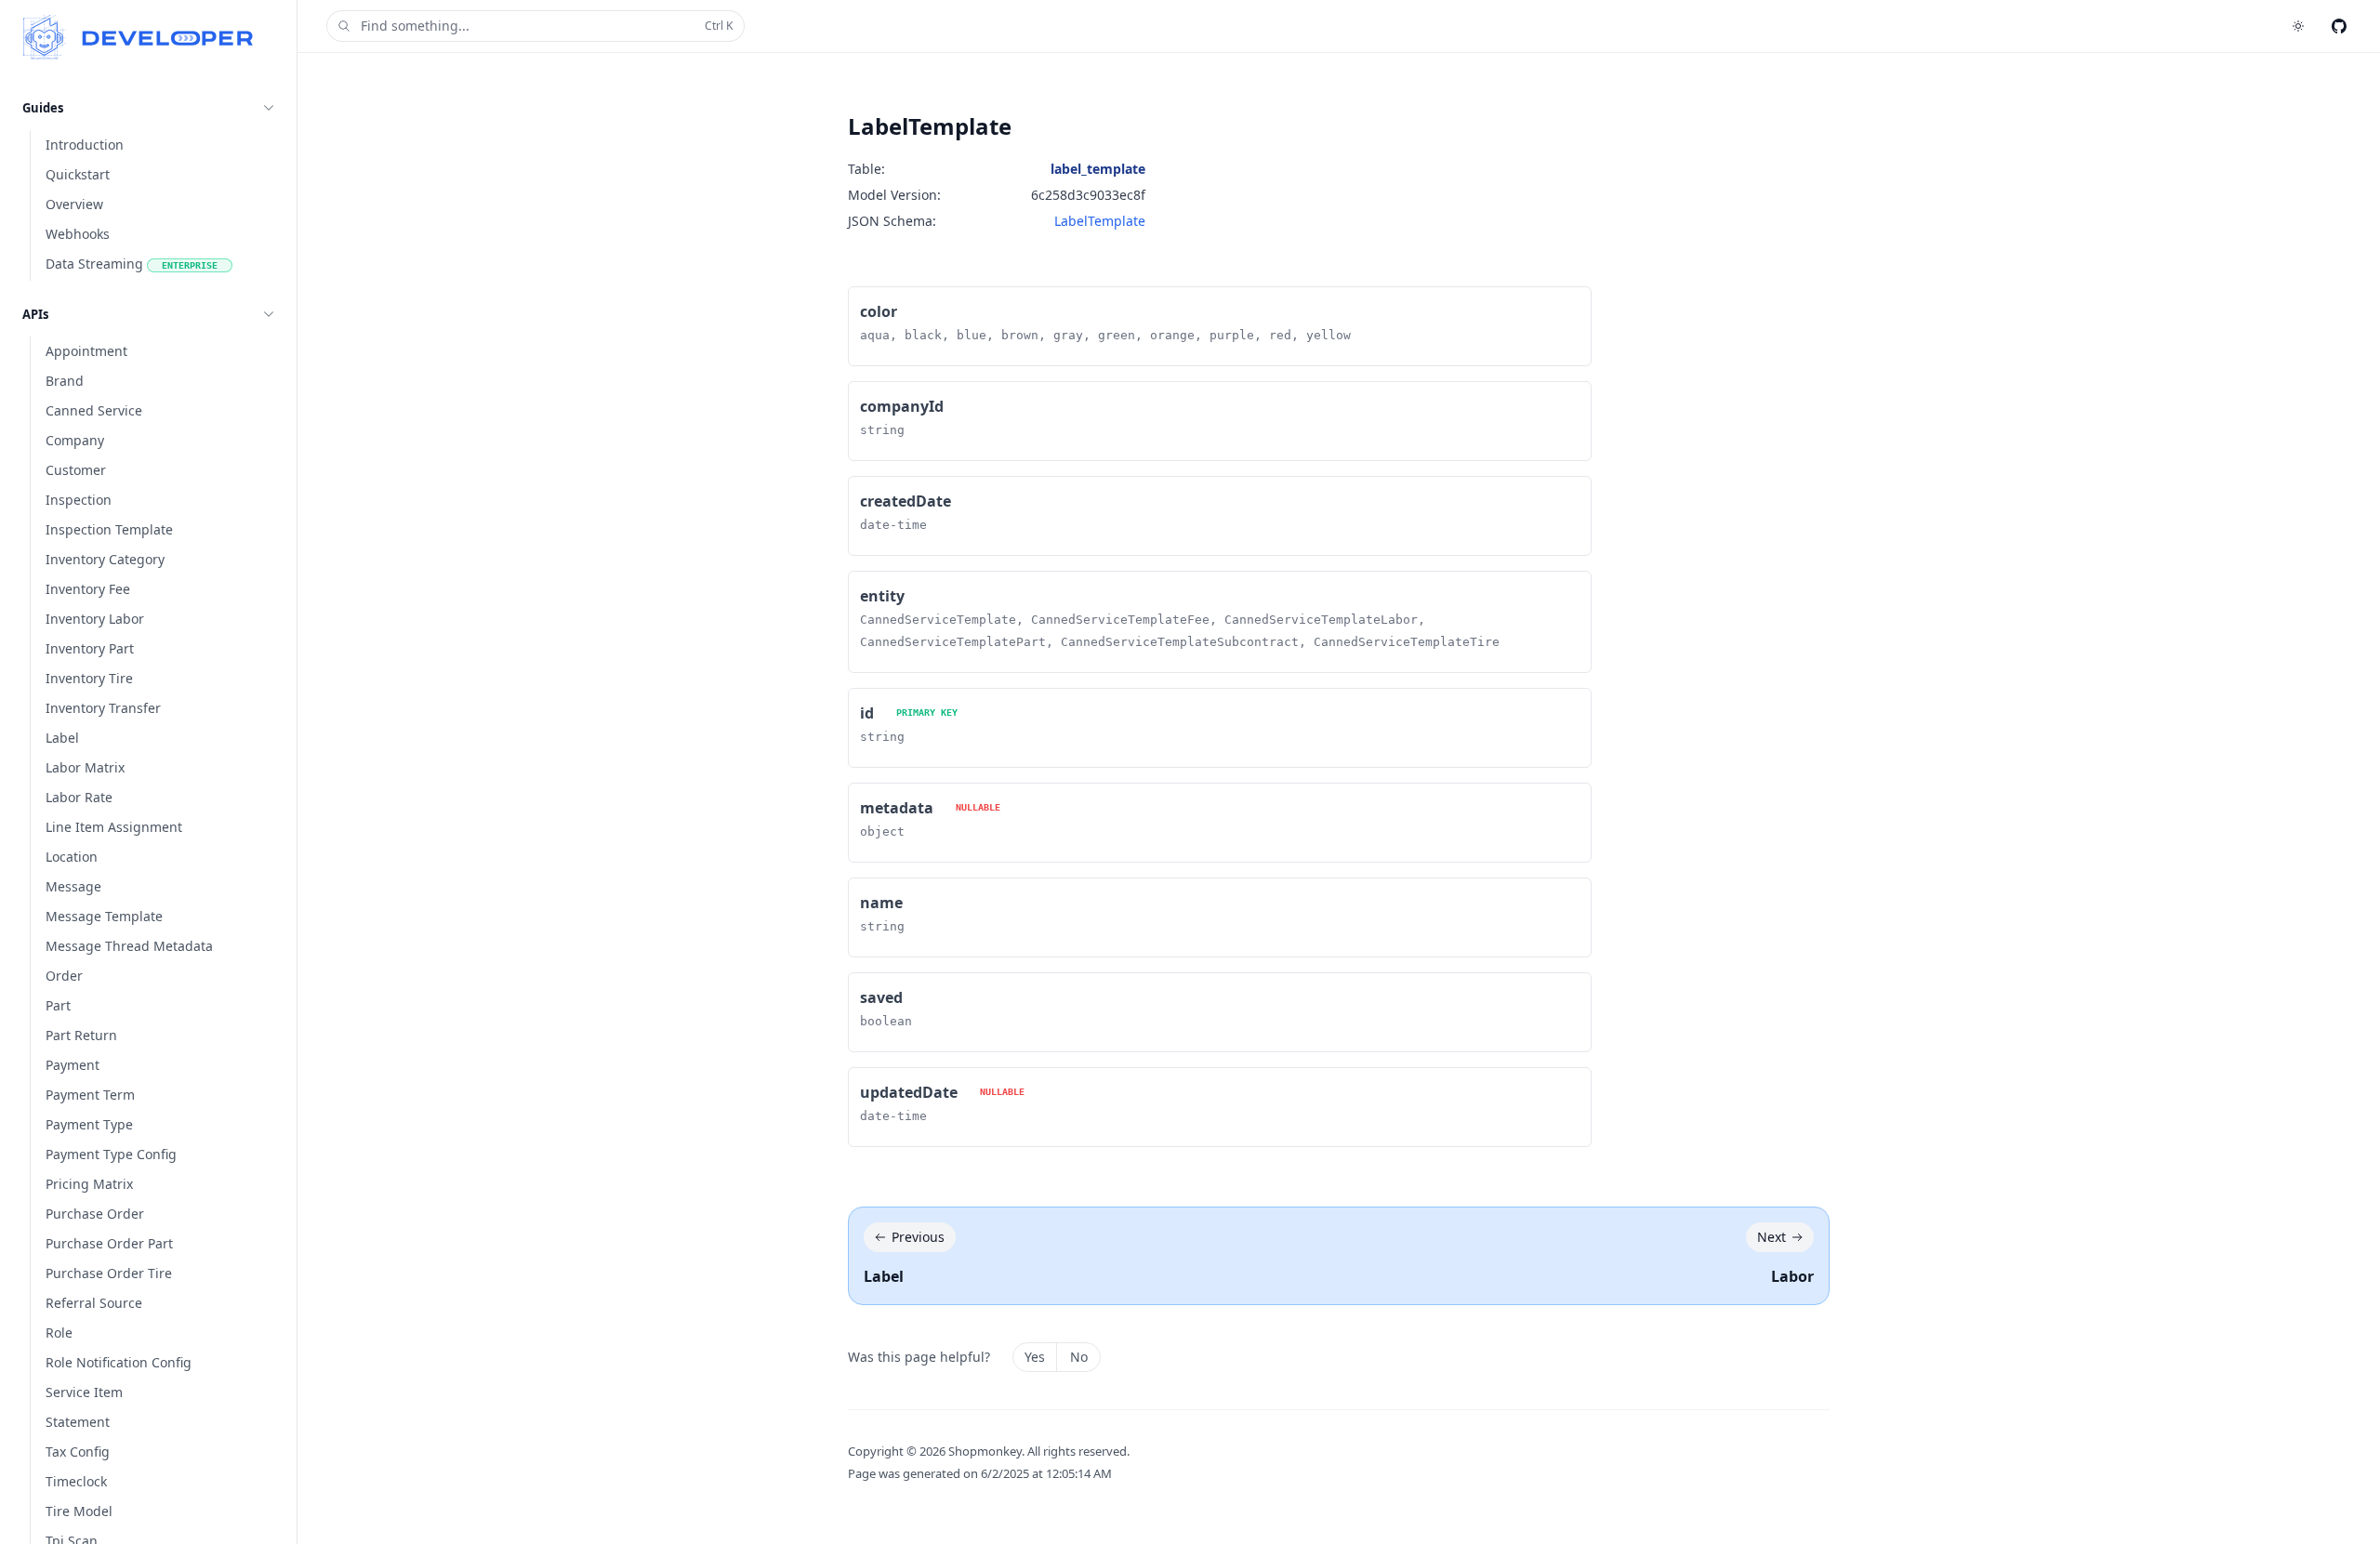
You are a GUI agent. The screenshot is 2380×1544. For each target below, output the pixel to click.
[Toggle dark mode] (2298, 26)
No (1079, 1357)
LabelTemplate (1100, 221)
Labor (1792, 1276)
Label (884, 1276)
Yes (1035, 1357)
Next (1772, 1237)
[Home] (138, 37)
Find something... (547, 26)
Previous (918, 1237)
